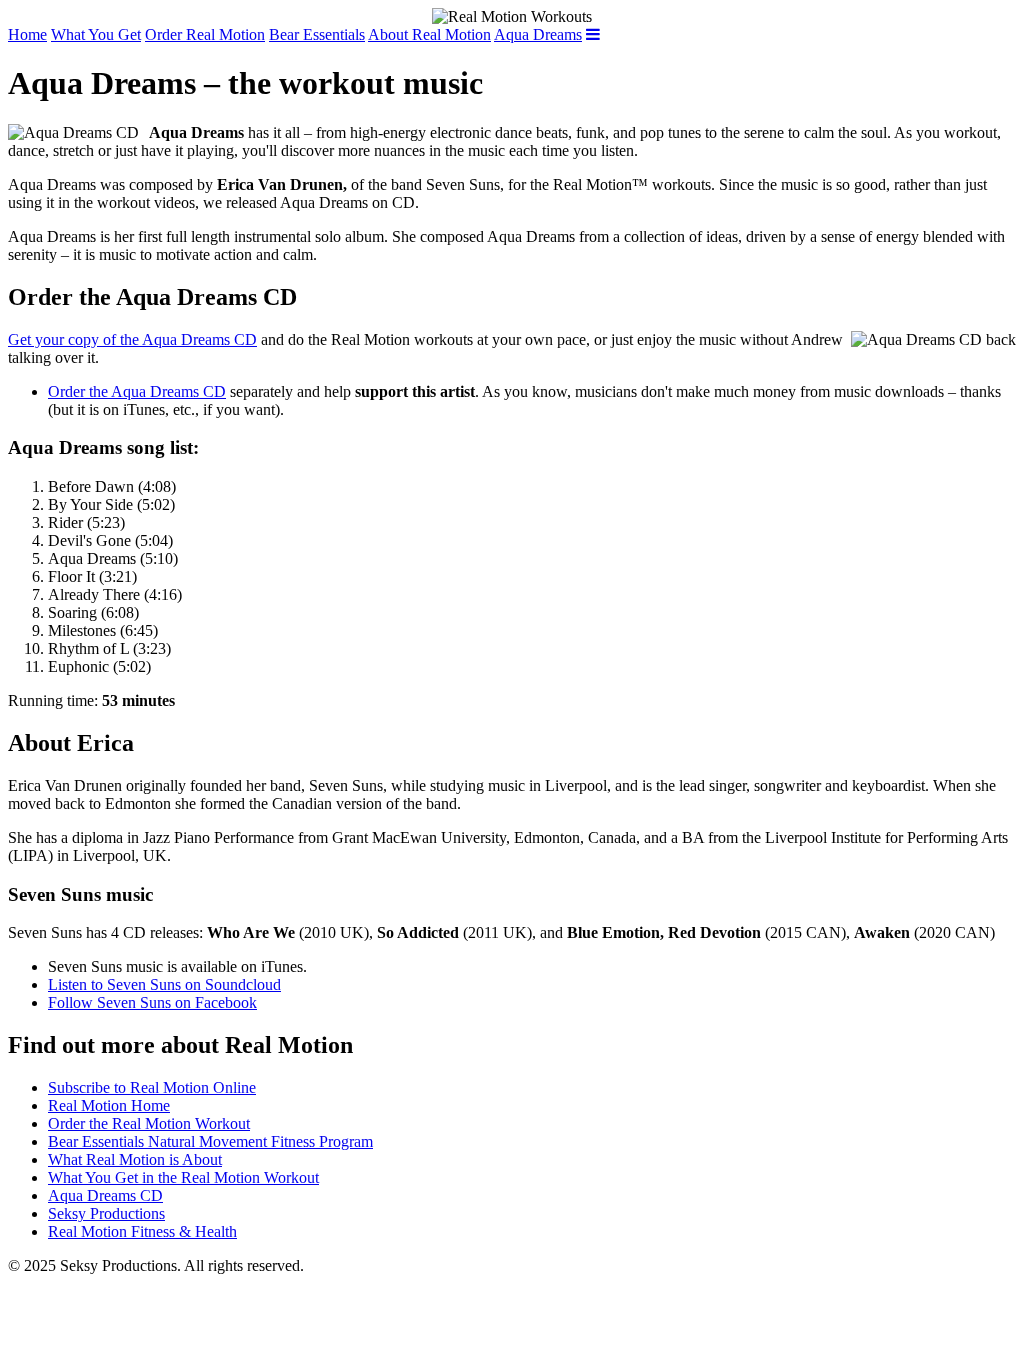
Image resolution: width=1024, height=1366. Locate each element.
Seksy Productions (106, 1213)
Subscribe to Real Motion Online (152, 1087)
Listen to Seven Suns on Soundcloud (164, 984)
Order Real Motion (205, 34)
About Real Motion (429, 34)
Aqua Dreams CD (105, 1195)
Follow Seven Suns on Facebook (152, 1002)
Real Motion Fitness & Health (142, 1231)
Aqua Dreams (538, 34)
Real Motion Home (109, 1105)
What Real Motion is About (135, 1159)
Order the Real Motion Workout (149, 1123)
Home (27, 34)
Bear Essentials (317, 34)
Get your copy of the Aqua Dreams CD (132, 339)
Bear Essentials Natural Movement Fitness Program (210, 1141)
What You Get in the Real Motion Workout (183, 1177)
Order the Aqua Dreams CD (137, 391)
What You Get (96, 34)
